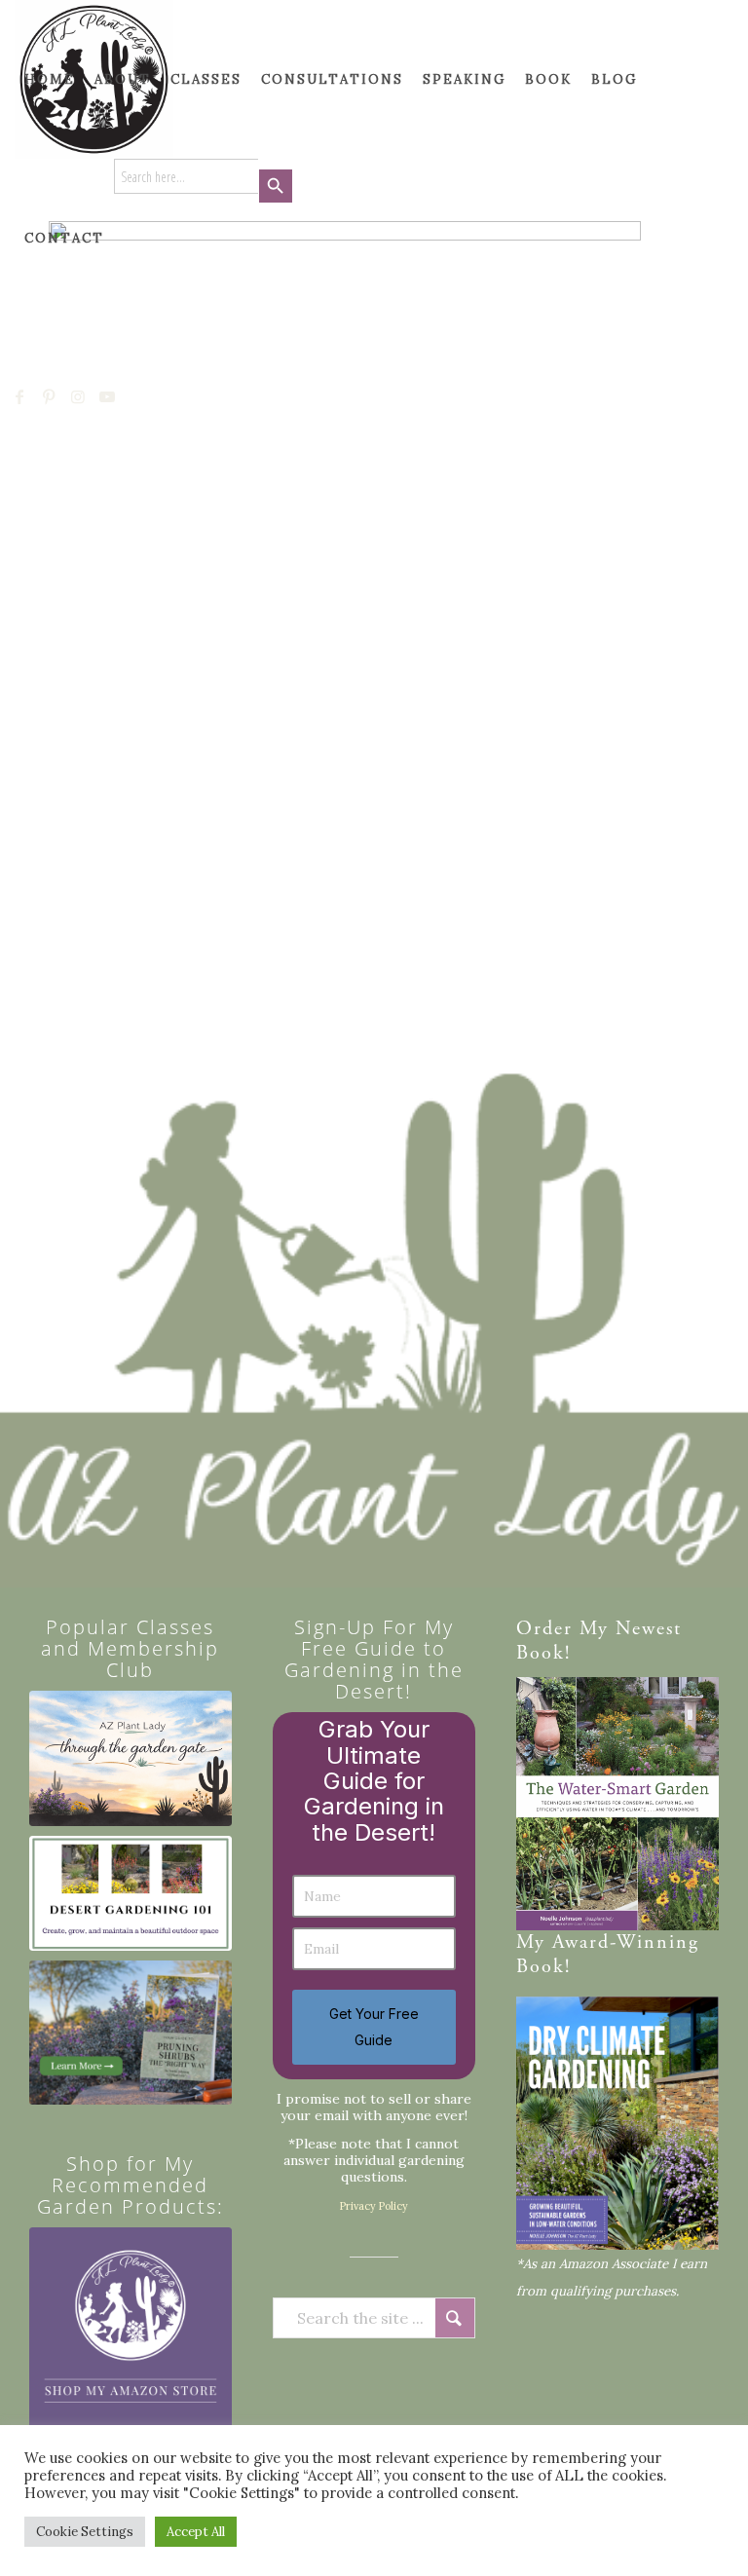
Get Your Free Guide (374, 2026)
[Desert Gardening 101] (131, 1894)
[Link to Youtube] (108, 396)
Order (544, 1630)
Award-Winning (626, 1943)
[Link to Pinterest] (50, 396)
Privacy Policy (374, 2206)
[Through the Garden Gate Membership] (131, 1758)
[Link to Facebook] (20, 396)
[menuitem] (50, 79)
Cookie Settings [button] (85, 2532)
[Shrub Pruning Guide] (131, 2033)
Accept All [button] (196, 2532)
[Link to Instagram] (79, 396)
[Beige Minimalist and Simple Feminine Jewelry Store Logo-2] (131, 2329)
